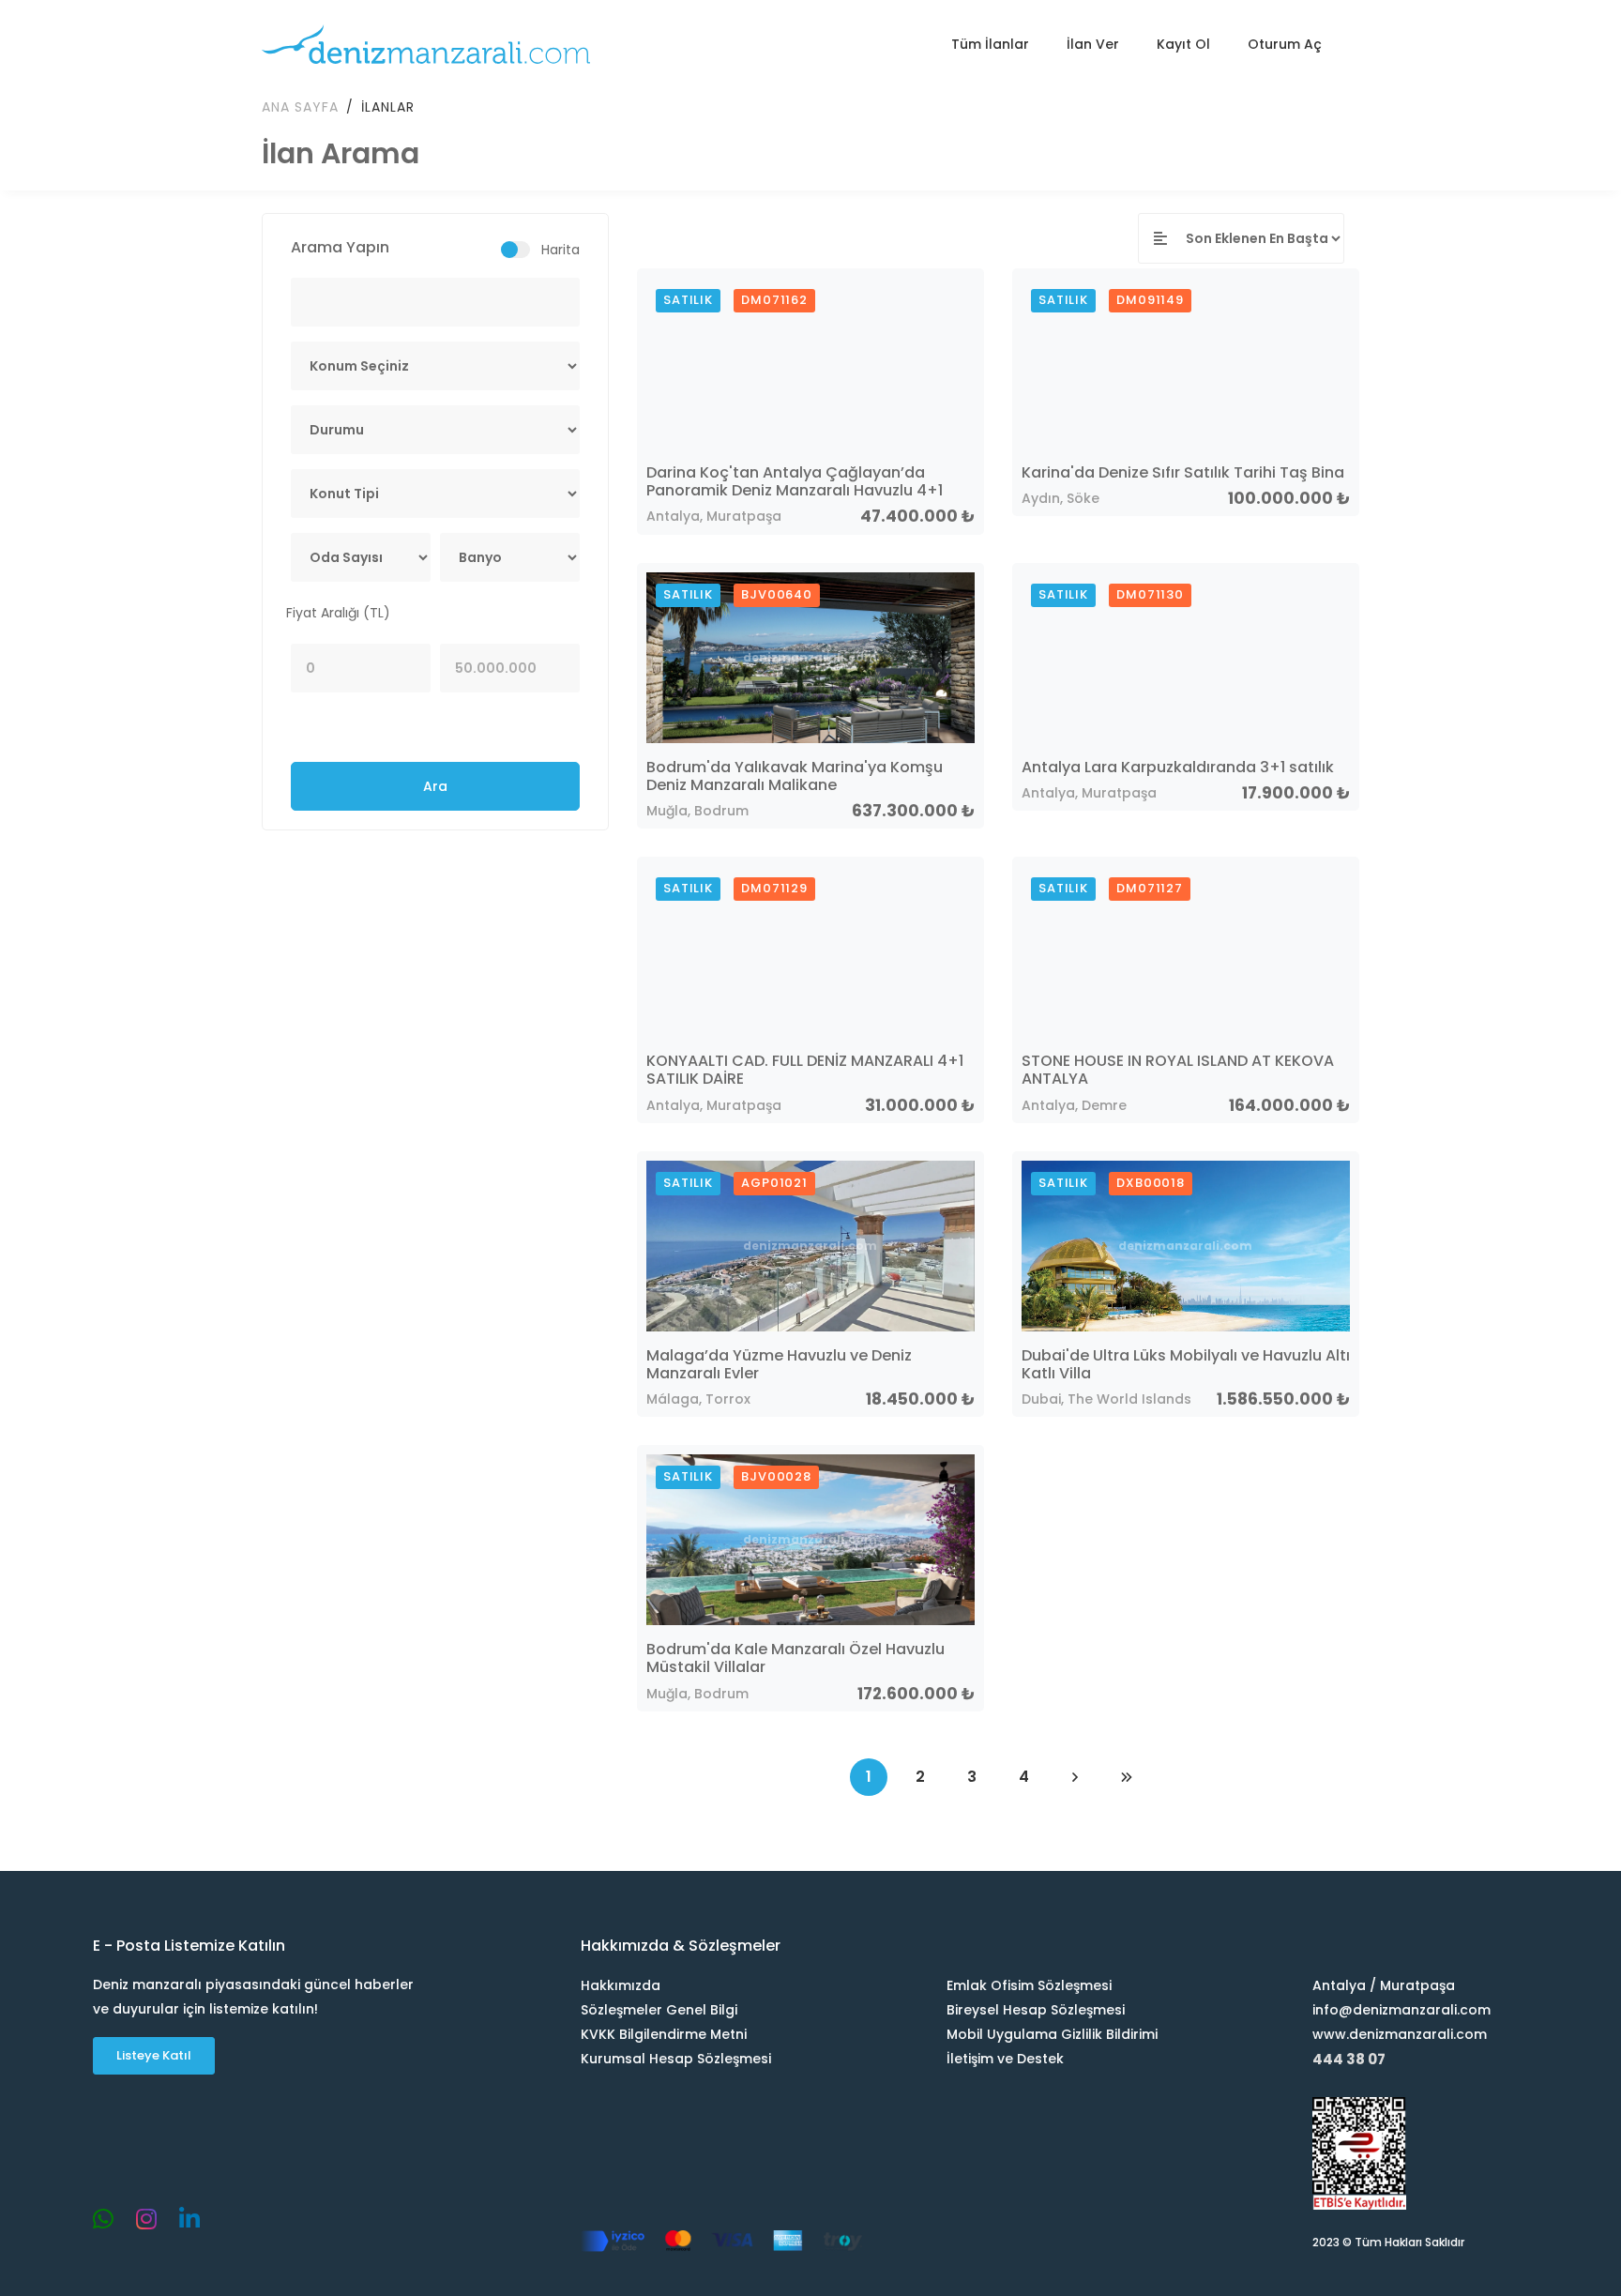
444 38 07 (1349, 2059)
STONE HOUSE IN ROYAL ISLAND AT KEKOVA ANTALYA (1178, 1070)
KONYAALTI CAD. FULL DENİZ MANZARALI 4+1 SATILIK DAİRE (805, 1070)
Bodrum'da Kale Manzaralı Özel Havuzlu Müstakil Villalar (795, 1658)
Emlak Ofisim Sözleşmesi (1029, 1985)
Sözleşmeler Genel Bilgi (659, 2010)
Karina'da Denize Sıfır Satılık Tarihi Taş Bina (1183, 472)
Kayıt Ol (1183, 44)
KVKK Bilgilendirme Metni (664, 2034)
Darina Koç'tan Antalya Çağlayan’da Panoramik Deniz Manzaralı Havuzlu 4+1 (795, 481)
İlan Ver (1093, 44)
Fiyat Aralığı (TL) (338, 613)
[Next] (1075, 1777)
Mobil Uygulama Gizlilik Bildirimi (1052, 2034)
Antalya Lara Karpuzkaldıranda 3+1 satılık (1178, 767)
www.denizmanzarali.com (1400, 2034)
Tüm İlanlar (990, 44)
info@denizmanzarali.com (1401, 2010)
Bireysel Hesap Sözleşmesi (1036, 2010)
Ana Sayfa (300, 107)
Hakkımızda (621, 1985)
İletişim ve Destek (1005, 2059)
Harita (561, 250)
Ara (435, 786)
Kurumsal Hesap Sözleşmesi (676, 2059)
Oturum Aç (1285, 44)
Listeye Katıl (154, 2055)
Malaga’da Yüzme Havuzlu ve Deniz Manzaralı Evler (779, 1364)
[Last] (1127, 1777)
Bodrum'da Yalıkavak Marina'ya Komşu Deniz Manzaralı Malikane (795, 776)
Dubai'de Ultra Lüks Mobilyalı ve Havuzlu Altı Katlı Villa (1186, 1364)
